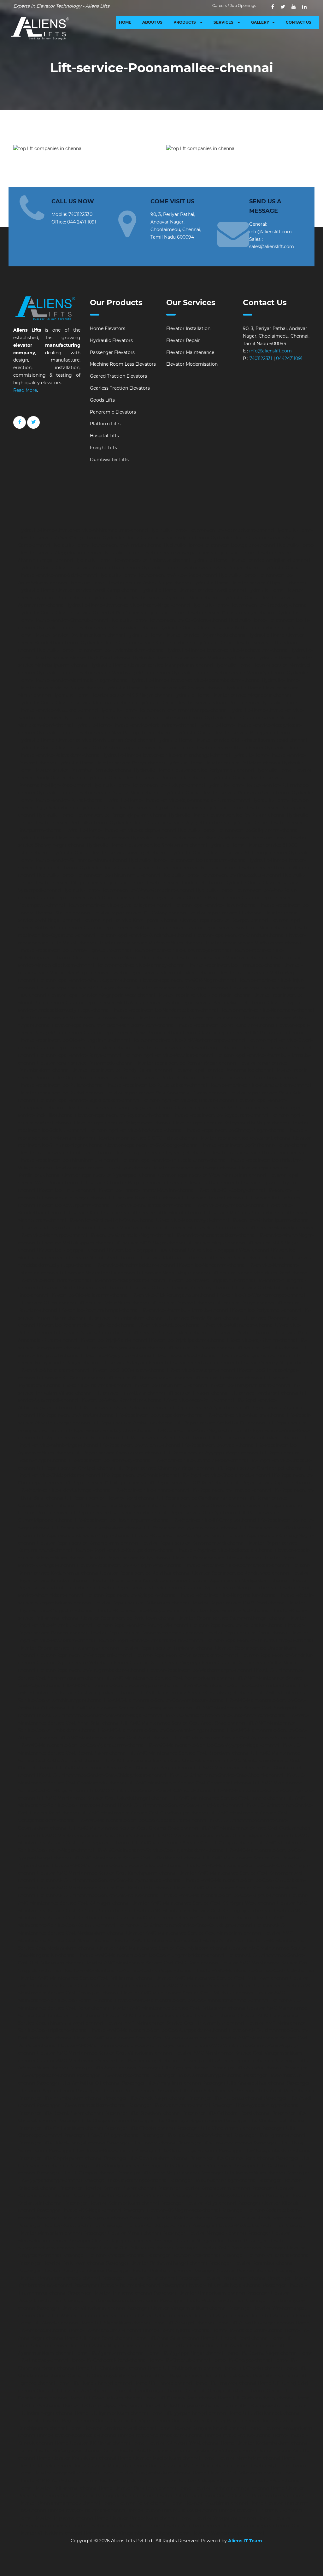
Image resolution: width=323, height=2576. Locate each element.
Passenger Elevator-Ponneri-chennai (233, 2271)
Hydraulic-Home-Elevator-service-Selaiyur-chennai (74, 838)
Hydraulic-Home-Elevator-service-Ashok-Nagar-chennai (130, 583)
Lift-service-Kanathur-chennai (96, 1213)
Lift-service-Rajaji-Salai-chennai (113, 1340)
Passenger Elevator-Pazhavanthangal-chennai (156, 2263)
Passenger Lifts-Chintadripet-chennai (265, 2121)
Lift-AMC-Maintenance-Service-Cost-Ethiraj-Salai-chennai (180, 1805)
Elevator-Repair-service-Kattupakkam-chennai (124, 1550)
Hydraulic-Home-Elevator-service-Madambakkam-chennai (101, 650)
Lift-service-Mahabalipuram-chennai (270, 1220)
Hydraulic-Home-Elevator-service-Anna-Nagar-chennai (202, 568)
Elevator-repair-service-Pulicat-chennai (61, 1085)
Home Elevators (108, 328)
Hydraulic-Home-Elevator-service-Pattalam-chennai (223, 763)
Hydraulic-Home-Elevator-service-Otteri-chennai (210, 748)
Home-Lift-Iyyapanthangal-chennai (188, 2413)
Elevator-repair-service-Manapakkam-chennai (123, 958)
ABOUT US (152, 22)
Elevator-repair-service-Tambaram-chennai (65, 1153)
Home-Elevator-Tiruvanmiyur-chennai (260, 2510)
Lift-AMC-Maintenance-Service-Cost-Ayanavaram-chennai (81, 1745)
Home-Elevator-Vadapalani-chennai (217, 2518)
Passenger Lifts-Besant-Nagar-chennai (60, 2113)
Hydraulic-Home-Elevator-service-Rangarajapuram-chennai (102, 815)
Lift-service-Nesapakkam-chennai (129, 1280)
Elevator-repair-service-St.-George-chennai (152, 1145)
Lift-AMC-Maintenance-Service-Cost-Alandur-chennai (239, 1685)
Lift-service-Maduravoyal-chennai (192, 1220)
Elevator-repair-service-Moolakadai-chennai (204, 995)
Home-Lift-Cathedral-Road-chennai (108, 2360)
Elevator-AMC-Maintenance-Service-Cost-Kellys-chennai (98, 1895)
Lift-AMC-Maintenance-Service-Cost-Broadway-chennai (189, 1753)
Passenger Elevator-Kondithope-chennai (258, 2218)
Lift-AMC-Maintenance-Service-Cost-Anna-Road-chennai (225, 1715)
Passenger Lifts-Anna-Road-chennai (115, 2091)
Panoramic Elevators (113, 412)
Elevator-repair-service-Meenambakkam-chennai (163, 973)
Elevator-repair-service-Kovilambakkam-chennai (238, 928)
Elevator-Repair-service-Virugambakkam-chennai (91, 1670)
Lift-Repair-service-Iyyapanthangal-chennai (191, 1528)
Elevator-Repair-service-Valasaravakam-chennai (186, 1655)
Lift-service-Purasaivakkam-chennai (170, 1333)
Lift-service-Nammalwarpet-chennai (247, 1258)
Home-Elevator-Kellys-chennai (238, 2435)
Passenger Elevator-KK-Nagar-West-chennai (171, 2210)
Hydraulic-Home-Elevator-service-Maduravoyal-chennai (194, 658)
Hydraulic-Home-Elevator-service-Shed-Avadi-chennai (190, 838)
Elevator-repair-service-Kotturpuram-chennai (133, 928)
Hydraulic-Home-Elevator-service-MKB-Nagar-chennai (112, 695)
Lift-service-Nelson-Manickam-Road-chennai (260, 1273)
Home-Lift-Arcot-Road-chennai (235, 2338)
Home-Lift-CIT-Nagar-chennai (170, 2376)
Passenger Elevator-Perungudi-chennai (61, 2271)
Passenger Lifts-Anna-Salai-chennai (194, 2091)
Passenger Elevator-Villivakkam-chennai (81, 2308)
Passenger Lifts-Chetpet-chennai (93, 2121)
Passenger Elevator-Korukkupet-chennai (146, 2225)
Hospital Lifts (104, 436)
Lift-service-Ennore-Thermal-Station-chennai (146, 1190)
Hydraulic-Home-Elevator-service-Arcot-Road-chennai (158, 575)
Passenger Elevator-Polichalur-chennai (148, 2271)
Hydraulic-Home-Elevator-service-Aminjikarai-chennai (251, 560)
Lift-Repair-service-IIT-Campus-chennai (214, 1520)
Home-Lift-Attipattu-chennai (173, 2346)
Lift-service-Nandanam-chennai (211, 1265)
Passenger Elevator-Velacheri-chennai (201, 2300)
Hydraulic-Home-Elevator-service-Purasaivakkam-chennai (227, 793)
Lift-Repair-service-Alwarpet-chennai (245, 1415)
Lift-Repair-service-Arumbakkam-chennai (254, 1438)
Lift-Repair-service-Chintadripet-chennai (260, 1468)
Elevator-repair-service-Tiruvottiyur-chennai (102, 1168)
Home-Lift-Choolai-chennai (252, 2368)
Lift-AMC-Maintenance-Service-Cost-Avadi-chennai (114, 1738)
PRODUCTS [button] (185, 22)
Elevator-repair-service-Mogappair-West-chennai (101, 995)
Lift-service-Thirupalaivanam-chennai (249, 1385)
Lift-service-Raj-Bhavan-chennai (262, 1340)
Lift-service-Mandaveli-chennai (127, 1228)
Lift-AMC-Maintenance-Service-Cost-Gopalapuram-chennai (142, 1820)
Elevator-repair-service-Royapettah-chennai (123, 1115)
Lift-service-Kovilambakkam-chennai (152, 1205)
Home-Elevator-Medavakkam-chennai (190, 2466)
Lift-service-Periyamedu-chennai (265, 1310)
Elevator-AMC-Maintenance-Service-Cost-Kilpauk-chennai (224, 1895)
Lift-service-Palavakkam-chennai (113, 1303)
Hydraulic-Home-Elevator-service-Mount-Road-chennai (199, 703)
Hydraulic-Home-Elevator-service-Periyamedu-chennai (194, 770)
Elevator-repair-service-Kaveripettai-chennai (130, 920)
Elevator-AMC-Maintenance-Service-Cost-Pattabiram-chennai (178, 2008)
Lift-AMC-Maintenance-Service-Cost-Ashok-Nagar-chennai (162, 1730)
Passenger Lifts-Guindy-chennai (104, 2166)
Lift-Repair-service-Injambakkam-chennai (97, 1528)
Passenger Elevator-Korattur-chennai (59, 2225)
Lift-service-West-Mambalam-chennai (121, 1400)
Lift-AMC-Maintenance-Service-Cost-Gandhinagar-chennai (144, 1813)
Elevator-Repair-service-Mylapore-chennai (131, 1595)
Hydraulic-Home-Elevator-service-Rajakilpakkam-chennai (142, 808)
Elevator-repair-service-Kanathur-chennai (239, 935)
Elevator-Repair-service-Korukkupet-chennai (139, 1581)
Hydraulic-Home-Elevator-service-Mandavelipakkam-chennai (103, 673)
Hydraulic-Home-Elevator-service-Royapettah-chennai (169, 823)
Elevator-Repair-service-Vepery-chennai (173, 1663)
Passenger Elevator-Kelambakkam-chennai (112, 2203)
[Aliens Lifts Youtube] (294, 7)
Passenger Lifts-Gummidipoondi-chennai (186, 2166)
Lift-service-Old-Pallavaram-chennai (89, 1295)
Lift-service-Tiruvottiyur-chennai (129, 1393)
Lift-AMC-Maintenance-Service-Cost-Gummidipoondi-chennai (220, 1836)
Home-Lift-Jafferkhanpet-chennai (264, 2413)
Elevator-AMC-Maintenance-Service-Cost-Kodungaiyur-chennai (201, 1911)
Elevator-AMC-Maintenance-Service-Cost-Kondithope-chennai (185, 1918)
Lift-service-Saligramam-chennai (254, 1355)
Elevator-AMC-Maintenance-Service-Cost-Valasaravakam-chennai (145, 2038)
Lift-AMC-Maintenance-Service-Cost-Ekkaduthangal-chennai (103, 1798)
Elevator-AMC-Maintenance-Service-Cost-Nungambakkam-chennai (151, 1955)
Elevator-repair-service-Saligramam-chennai (123, 1123)
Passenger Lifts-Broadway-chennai (142, 2113)
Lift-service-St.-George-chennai (71, 1378)
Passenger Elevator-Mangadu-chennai (204, 2233)
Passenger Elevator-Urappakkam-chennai (199, 2293)
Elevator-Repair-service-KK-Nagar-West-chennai (130, 1565)
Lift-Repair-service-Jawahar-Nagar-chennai (84, 1535)
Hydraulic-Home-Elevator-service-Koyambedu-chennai (186, 635)
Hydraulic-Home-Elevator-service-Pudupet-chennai (149, 785)
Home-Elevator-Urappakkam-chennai (136, 2518)
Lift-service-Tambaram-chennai (228, 1378)
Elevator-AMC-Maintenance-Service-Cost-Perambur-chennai (214, 1986)
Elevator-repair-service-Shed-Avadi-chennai (135, 1130)
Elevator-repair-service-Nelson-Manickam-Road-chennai (113, 1025)
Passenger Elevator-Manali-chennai (122, 2233)
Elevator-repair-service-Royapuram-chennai (220, 1115)
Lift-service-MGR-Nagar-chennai (150, 1243)
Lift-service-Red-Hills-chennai (267, 1348)
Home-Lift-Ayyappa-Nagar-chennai (185, 2353)
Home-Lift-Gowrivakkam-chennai (105, 2398)
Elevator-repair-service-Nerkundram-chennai (225, 1025)
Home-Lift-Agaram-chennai (280, 2316)
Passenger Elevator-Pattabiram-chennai (222, 2278)
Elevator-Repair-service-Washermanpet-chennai (200, 1670)
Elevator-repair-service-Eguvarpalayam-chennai (119, 905)
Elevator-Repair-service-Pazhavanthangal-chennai (232, 1618)
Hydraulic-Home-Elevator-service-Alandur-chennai (107, 545)
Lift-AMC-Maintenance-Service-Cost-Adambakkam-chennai (169, 1678)
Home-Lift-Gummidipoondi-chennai (103, 2405)
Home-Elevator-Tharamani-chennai (86, 2510)
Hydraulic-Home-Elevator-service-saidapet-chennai (120, 830)
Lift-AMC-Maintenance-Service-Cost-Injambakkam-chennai (160, 1850)
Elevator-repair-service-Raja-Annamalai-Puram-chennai (165, 1093)
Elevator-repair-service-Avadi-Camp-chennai (85, 898)
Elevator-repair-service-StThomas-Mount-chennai (254, 1145)
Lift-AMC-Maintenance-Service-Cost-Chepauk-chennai (161, 1761)
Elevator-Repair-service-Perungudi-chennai (141, 1625)
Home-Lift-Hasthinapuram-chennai (182, 2405)
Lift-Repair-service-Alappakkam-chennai (160, 1415)
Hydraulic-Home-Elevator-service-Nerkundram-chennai (135, 725)
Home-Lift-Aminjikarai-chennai (177, 2330)
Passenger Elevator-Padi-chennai (183, 2255)
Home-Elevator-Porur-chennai (135, 2503)
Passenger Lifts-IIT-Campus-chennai (76, 2173)
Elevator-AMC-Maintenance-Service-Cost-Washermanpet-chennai (109, 2061)
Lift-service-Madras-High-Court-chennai (111, 1220)
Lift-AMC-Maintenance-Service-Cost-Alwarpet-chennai (196, 1693)
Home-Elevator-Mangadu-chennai (110, 2466)
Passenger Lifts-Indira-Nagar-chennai (158, 2173)
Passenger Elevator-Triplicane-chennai (110, 2293)
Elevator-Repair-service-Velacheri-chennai (82, 1663)
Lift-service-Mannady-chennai (281, 1228)
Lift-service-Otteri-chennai (47, 1303)
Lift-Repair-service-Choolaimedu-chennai (225, 1475)
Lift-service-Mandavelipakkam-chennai (205, 1228)
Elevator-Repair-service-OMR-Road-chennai (238, 1603)
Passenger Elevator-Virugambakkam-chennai (177, 2308)
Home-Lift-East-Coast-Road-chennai (243, 2376)
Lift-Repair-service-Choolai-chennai (140, 1475)
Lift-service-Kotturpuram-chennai (74, 1205)
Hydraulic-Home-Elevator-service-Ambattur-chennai (132, 560)
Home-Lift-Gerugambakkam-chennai (225, 2391)
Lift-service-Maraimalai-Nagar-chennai (131, 1235)
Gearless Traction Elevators (120, 388)
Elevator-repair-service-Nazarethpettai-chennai (188, 1018)
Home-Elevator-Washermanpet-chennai (220, 2533)
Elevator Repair (183, 340)
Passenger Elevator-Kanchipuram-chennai (204, 2188)
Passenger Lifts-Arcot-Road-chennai (274, 2091)
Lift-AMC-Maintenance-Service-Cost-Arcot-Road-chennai (183, 1723)
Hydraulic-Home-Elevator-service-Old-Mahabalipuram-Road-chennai (232, 740)
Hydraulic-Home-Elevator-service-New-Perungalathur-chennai (105, 733)
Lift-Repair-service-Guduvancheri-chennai (114, 1513)
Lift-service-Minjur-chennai (216, 1243)
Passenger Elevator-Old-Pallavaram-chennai (124, 2248)
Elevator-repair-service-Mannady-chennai (141, 965)
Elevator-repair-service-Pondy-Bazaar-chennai (122, 1070)
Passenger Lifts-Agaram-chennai (174, 2068)
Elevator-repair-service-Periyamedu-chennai (85, 1063)
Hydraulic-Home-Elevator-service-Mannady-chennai (229, 673)
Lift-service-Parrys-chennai (245, 1303)
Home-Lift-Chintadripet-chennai (111, 2368)
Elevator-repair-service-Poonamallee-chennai (223, 1070)
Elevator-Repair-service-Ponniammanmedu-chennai (146, 1633)
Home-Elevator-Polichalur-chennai (177, 2496)
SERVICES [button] (224, 22)
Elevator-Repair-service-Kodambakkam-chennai (237, 1565)
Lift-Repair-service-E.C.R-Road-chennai (190, 1483)
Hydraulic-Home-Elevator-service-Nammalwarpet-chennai (164, 710)
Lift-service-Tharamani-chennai (97, 1385)
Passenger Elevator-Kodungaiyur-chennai (82, 2218)
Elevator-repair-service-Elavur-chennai (215, 905)
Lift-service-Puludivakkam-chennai (92, 1333)
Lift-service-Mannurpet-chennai (53, 1235)
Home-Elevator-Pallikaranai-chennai (58, 2488)
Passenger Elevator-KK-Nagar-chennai (79, 2210)
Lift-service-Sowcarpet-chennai (201, 1370)
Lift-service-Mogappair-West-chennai (229, 1250)
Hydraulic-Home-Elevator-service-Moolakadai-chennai (77, 703)
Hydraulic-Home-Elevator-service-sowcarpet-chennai (110, 853)
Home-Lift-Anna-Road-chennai (98, 2338)
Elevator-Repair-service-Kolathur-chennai (145, 1573)
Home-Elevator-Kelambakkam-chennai (161, 2435)
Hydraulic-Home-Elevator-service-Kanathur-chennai (138, 643)
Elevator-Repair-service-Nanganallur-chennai (227, 1595)
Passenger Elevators (112, 352)
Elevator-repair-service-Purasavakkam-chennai (260, 1085)
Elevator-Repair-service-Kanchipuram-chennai (87, 1543)
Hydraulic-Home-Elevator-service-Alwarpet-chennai (159, 553)
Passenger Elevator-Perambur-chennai (251, 2263)
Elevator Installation (188, 328)
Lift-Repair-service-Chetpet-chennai (76, 1468)
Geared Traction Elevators (118, 376)
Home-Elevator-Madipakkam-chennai (159, 2458)
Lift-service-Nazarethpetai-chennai (97, 1273)
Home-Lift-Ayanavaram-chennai (109, 2353)
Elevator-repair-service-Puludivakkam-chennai (156, 1085)
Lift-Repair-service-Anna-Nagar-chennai (197, 1430)
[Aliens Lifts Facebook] (20, 427)
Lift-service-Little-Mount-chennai (166, 1213)
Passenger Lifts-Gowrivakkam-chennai (146, 2158)
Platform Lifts (105, 424)
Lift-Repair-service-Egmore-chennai (272, 1483)
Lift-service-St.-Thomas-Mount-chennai (149, 1378)
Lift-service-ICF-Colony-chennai (230, 1190)
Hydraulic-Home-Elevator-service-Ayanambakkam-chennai (156, 598)
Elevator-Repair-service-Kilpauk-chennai (217, 1558)
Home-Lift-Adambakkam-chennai (154, 2316)
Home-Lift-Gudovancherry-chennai (256, 2398)
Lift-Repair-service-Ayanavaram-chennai (118, 1453)
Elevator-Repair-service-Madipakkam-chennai (239, 1581)
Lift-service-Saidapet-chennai (185, 1355)
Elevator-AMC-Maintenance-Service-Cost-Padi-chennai (254, 1970)
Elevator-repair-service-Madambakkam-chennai (150, 943)
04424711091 (289, 358)
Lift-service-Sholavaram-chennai (54, 1370)
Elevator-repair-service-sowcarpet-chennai (245, 1138)
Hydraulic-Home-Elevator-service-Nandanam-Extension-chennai (133, 718)
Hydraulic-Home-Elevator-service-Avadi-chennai (193, 590)
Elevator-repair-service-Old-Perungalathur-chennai (74, 1040)
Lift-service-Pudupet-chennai (169, 1325)
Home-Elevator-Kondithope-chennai (216, 2451)
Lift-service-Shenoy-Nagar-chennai (274, 1363)
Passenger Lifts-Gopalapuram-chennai (60, 2158)
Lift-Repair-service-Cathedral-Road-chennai (200, 1460)
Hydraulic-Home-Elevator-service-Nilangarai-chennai (233, 733)
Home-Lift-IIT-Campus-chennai (256, 2405)
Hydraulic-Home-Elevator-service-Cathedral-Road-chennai (82, 613)
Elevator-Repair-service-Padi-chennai (229, 1610)
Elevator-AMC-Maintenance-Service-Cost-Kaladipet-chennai (117, 1865)
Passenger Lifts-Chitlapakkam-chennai (60, 2128)
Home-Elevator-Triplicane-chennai (56, 2518)
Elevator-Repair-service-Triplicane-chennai (167, 1648)
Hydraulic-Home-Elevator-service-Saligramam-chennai (238, 830)
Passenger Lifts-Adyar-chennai (103, 2068)
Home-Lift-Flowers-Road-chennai (73, 2391)
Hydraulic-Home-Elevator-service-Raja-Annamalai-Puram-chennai (178, 800)
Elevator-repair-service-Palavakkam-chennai (85, 1048)
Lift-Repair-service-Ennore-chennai (151, 1490)
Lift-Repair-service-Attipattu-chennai (140, 1445)
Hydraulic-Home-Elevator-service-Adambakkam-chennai (212, 530)
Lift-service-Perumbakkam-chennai (125, 1318)
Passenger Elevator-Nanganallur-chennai (197, 2241)
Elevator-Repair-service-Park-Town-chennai (128, 1618)
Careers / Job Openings (234, 6)
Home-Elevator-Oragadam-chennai (121, 2480)
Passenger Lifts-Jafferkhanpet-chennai (126, 2180)
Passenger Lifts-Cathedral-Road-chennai (226, 2113)
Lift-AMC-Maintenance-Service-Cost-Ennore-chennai (227, 1798)
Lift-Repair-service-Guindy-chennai (199, 1513)
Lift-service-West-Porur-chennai (199, 1400)
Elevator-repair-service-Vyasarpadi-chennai (109, 1175)
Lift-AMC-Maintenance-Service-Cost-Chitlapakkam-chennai (101, 1775)
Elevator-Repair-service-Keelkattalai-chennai (225, 1550)
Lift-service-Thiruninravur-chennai (170, 1385)
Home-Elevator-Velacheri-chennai (183, 2526)
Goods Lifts (102, 400)
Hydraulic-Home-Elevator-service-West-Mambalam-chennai (128, 890)
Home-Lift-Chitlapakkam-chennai (184, 2368)
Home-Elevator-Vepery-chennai (256, 2526)
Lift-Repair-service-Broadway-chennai (110, 1460)
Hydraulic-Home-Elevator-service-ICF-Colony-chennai (168, 620)
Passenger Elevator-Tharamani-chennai (117, 2285)
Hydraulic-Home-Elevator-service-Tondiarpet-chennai (165, 883)
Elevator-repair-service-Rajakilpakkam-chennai (88, 1100)
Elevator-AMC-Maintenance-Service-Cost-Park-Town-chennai (222, 1978)
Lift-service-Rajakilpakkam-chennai (187, 1340)
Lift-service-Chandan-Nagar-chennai (120, 1183)
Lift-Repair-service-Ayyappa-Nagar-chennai (211, 1453)
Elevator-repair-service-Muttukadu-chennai (113, 1003)
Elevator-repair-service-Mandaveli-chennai (220, 958)
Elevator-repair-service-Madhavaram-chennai (253, 943)
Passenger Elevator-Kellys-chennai (198, 2203)
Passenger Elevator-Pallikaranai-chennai (265, 2255)
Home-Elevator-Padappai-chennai (198, 2480)
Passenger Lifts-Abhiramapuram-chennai (227, 2061)
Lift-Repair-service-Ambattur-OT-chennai (220, 1423)
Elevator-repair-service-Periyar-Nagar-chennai (186, 1063)
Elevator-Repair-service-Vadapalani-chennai (84, 1655)
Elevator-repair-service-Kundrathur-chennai (144, 935)
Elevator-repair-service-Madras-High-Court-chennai (74, 950)
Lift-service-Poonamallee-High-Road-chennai (86, 1325)
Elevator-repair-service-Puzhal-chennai (61, 1093)
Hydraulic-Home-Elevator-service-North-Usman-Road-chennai (86, 740)
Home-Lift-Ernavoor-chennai (225, 2383)
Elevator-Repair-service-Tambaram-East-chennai (150, 1640)
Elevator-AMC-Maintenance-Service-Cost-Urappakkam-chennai (158, 2030)
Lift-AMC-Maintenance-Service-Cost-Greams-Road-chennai (133, 1828)
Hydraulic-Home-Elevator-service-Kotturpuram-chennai (221, 628)
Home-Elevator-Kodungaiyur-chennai (59, 2451)
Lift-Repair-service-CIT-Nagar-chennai (105, 1483)
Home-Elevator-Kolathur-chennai (138, 2451)
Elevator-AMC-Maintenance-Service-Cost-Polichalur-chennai (187, 1993)
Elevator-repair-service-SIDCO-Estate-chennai (147, 1138)
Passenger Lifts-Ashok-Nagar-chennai (145, 2098)
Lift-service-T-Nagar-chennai (197, 1393)
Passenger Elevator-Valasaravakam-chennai (110, 2300)
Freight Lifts (103, 448)
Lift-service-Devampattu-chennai (198, 1183)
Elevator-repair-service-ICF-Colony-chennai (139, 913)
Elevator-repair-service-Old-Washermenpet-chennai (188, 1040)
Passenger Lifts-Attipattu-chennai (225, 2098)
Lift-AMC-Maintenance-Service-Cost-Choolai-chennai (225, 1775)
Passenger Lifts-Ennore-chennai (142, 2143)
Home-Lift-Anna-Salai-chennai (166, 2338)
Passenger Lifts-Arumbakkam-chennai (60, 2098)
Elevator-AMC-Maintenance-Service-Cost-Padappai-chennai (127, 1970)
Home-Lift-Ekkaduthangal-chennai (94, 2383)
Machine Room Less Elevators (123, 364)
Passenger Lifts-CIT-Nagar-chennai (102, 2135)
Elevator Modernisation (192, 364)
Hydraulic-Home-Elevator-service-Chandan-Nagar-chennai (211, 613)
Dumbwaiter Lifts (109, 460)
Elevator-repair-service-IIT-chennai (225, 913)
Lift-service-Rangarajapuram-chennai (124, 1348)
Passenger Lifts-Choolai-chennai (140, 2128)
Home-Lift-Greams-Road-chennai (180, 2398)
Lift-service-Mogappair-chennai (71, 1250)
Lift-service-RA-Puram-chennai (200, 1348)
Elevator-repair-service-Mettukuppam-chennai (88, 980)
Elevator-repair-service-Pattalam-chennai (168, 1055)
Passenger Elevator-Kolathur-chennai (171, 2218)
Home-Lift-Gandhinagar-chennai (147, 2391)
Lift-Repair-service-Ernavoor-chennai (231, 1490)
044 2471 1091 (82, 222)
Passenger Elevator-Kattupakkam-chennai (218, 2196)
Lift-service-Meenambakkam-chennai (215, 1235)
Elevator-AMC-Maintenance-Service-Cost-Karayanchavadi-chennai (109, 1880)
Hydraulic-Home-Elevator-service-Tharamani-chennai (138, 868)
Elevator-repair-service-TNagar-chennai (194, 1168)
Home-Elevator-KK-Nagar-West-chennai (175, 2443)
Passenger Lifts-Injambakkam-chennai (243, 2173)
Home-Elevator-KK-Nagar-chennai (92, 2443)
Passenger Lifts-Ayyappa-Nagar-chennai (255, 2105)
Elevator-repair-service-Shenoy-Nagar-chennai (235, 1130)
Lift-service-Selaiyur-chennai (132, 1363)
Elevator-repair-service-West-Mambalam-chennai (212, 1175)
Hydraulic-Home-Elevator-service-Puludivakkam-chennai (99, 793)
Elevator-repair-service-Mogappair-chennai (181, 988)
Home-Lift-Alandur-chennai (48, 2323)
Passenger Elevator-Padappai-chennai (104, 2255)
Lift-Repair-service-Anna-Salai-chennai (79, 1438)
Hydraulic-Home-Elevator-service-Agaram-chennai (220, 545)
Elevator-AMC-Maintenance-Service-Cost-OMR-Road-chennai (151, 1963)
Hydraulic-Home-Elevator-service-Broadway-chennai (250, 605)
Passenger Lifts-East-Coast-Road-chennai (186, 2135)
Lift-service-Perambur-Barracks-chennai (184, 1310)
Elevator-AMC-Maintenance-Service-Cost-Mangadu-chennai (177, 1941)
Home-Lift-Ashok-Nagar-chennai (104, 2346)
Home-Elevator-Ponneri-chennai (252, 2496)
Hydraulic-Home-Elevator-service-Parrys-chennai (111, 763)
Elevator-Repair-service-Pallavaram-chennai (141, 1603)
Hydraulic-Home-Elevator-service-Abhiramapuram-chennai (83, 530)
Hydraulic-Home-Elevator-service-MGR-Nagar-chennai (164, 688)
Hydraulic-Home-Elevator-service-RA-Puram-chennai (227, 815)
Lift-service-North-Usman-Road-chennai (81, 1288)
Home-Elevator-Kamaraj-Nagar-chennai (215, 2421)
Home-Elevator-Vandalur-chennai (108, 2526)
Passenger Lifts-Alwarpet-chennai (114, 2075)
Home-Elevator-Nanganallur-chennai (59, 2473)
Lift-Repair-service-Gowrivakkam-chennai (215, 1506)
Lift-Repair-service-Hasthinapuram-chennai (122, 1520)
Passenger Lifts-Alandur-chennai (247, 2068)
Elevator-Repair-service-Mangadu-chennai (230, 1588)
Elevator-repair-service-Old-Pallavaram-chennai (251, 1033)
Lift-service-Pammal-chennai (182, 1303)
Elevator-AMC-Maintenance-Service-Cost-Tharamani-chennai (170, 2016)
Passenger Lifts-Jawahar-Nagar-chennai (213, 2180)
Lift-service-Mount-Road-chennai (100, 1258)
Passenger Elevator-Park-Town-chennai (61, 2263)
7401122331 (261, 358)
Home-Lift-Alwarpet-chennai (182, 2323)
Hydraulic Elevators (111, 340)
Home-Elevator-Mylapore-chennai (270, 2466)
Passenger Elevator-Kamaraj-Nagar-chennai (107, 2188)
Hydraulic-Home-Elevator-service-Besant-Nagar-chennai (128, 605)
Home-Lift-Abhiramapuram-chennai (76, 2316)
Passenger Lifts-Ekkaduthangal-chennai (62, 2143)
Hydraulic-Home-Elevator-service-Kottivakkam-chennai (98, 628)
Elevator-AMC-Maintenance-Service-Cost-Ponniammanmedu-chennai (191, 2000)
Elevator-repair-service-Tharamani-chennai (257, 1153)
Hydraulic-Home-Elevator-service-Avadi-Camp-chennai (78, 590)
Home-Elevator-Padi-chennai (269, 2480)
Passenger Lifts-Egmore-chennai (269, 2135)
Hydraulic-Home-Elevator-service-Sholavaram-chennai (147, 845)
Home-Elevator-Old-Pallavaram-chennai (237, 2473)
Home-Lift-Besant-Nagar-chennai (261, 2353)
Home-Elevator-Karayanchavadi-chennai (202, 2428)
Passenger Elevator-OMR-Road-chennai (218, 2248)
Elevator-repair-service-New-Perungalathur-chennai (141, 1033)
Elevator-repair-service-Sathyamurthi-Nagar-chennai (231, 1123)
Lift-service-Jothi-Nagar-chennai (72, 1198)
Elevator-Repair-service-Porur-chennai (247, 1633)
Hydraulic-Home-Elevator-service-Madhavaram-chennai (227, 650)
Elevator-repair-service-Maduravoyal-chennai (182, 950)
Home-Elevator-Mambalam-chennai (241, 2458)
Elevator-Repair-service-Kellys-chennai (129, 1558)
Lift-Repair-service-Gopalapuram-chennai (122, 1506)
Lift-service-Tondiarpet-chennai (264, 1393)
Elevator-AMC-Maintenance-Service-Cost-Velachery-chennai (123, 2045)
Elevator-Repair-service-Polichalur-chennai (237, 1625)
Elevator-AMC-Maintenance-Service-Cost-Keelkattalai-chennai (105, 1888)
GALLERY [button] (260, 22)
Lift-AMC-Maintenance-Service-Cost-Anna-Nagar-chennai (99, 1715)
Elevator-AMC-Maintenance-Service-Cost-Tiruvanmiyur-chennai (174, 2023)
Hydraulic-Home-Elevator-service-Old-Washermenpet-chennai (87, 748)
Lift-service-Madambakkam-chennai (243, 1213)
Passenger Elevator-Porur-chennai (139, 2278)
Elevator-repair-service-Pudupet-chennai (154, 1078)
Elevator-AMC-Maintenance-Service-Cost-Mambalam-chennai (194, 1933)
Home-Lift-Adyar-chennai (220, 2316)
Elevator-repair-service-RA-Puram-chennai (221, 1108)
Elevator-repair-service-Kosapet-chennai (224, 920)
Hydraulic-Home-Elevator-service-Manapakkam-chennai (152, 665)
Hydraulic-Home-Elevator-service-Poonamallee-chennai (147, 778)
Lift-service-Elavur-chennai (66, 1190)
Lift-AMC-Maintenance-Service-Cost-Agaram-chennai (121, 1685)
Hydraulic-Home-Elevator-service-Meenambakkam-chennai (195, 680)
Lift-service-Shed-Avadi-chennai (200, 1363)
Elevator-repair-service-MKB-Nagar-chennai (85, 988)
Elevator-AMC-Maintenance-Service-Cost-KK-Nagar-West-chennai (203, 1903)
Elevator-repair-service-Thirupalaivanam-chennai (173, 1160)
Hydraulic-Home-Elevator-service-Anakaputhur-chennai (79, 568)
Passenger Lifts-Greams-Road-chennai (232, 2158)
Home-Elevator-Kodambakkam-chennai (265, 2443)
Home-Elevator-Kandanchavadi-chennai (112, 2428)
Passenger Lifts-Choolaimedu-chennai (218, 2128)
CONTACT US (299, 22)
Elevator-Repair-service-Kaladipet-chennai (178, 1535)
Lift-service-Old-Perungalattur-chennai (173, 1295)
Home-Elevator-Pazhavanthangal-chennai (223, 2488)
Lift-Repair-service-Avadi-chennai (218, 1445)
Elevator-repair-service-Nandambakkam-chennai (164, 1010)
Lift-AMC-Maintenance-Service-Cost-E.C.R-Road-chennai (151, 1790)
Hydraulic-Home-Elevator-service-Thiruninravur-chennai (98, 875)
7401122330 (80, 214)
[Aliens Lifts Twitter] (283, 7)
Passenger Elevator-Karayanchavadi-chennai (121, 2196)
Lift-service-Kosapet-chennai (213, 1198)
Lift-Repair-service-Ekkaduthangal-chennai (65, 1490)
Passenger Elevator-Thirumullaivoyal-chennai (211, 2285)
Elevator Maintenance (190, 352)
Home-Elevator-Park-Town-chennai (137, 2488)
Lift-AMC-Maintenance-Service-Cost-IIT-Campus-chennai (194, 1843)
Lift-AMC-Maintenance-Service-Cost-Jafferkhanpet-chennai (137, 1858)
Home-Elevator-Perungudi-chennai (99, 2496)
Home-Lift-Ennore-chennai (163, 2383)
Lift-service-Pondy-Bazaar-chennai (203, 1318)
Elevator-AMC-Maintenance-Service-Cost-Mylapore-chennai (162, 1948)
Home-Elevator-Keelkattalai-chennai (76, 2435)
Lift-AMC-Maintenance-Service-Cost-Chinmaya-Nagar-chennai (124, 1768)
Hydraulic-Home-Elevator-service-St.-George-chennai (229, 853)
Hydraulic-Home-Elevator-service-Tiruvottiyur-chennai (221, 875)
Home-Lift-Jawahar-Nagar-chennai (56, 2421)
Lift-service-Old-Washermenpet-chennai (261, 1295)
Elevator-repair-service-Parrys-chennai (79, 1055)
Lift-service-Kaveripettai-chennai (145, 1198)
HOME (125, 22)
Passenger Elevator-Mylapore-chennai (109, 2241)
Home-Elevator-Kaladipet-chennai (133, 2421)
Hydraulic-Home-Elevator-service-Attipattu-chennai (249, 583)
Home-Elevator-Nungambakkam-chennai (146, 2473)
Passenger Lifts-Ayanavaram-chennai (169, 2105)
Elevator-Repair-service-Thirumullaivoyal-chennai (259, 1640)
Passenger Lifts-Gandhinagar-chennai (176, 2150)
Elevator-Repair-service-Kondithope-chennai (241, 1573)
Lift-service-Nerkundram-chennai (54, 1280)
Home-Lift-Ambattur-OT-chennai (105, 2330)
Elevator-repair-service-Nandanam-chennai (267, 1010)
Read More (25, 390)
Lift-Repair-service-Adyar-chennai (204, 1408)
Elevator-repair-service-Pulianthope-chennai (249, 1078)
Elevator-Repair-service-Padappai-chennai (141, 1610)
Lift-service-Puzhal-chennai (241, 1333)
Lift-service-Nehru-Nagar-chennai (173, 1273)
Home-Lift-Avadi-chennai (233, 2346)
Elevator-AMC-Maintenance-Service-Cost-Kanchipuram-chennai (107, 1873)
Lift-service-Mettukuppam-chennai (75, 1243)
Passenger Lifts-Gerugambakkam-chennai (265, 2150)
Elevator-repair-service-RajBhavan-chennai (187, 1100)
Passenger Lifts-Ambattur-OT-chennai (79, 2083)
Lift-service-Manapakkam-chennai (55, 1228)
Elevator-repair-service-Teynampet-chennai (161, 1153)
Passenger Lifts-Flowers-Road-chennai (91, 2150)
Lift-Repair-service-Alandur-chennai (76, 1415)
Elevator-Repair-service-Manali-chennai (139, 1588)
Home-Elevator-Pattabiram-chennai (209, 2503)
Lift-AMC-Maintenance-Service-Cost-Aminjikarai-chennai (130, 1708)
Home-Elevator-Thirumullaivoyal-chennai (172, 2510)
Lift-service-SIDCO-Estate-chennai (128, 1370)
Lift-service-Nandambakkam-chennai (135, 1265)
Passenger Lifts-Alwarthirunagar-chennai (197, 2075)
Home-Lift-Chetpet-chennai (242, 2360)
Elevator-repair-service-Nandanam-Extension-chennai (77, 1018)
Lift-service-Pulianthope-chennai (238, 1325)
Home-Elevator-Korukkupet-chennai (76, 2458)
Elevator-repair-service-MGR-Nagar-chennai (188, 980)
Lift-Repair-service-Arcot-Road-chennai (165, 1438)
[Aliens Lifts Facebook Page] (273, 7)
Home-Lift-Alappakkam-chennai (115, 2323)
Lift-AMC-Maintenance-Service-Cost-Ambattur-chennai (164, 1700)
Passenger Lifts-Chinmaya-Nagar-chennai (176, 2121)
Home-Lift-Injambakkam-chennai (111, 2413)
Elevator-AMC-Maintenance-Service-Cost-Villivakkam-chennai (104, 2053)
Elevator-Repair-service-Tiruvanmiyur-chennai (69, 1648)
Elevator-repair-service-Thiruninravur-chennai (68, 1160)
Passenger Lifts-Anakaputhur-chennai (244, 2083)
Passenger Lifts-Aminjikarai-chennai (161, 2083)
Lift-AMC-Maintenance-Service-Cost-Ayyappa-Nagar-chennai (213, 1745)
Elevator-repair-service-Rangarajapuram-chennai (120, 1108)
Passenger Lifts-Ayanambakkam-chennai (82, 2105)
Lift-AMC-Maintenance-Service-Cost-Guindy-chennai (94, 1836)
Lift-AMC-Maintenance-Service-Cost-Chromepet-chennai (189, 1783)
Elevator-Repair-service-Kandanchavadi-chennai (192, 1543)
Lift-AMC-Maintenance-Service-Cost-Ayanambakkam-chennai (238, 1738)
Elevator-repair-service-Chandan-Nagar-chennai (188, 898)
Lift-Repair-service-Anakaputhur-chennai (108, 1430)
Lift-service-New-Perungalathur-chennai (211, 1280)
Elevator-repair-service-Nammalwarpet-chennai (214, 1003)
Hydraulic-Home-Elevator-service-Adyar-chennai (156, 538)
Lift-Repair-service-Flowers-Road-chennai (110, 1498)
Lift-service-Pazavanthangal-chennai (99, 1310)
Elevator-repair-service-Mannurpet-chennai (234, 965)
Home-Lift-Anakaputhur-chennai (248, 2330)
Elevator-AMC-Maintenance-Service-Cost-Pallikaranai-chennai (86, 1978)
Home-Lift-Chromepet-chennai (102, 2376)
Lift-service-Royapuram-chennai (116, 1355)
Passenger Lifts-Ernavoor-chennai (215, 2143)
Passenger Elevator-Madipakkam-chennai (237, 2225)
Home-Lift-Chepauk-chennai (179, 2360)
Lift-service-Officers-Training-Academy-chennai (178, 1288)
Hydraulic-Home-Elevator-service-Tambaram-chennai (188, 860)
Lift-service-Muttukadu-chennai (171, 1258)
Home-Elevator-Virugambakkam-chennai (129, 2533)
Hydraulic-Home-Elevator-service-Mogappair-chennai (232, 695)
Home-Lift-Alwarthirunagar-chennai (255, 2323)
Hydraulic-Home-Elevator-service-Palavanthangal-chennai (166, 755)
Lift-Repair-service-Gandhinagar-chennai (201, 1498)
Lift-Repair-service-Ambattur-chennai (133, 1423)
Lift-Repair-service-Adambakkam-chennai (120, 1408)
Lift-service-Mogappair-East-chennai (147, 1250)
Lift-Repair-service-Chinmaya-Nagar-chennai (165, 1468)
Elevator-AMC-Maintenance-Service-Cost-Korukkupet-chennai (184, 1925)
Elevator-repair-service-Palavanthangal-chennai (187, 1048)
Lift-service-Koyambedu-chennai (230, 1205)
